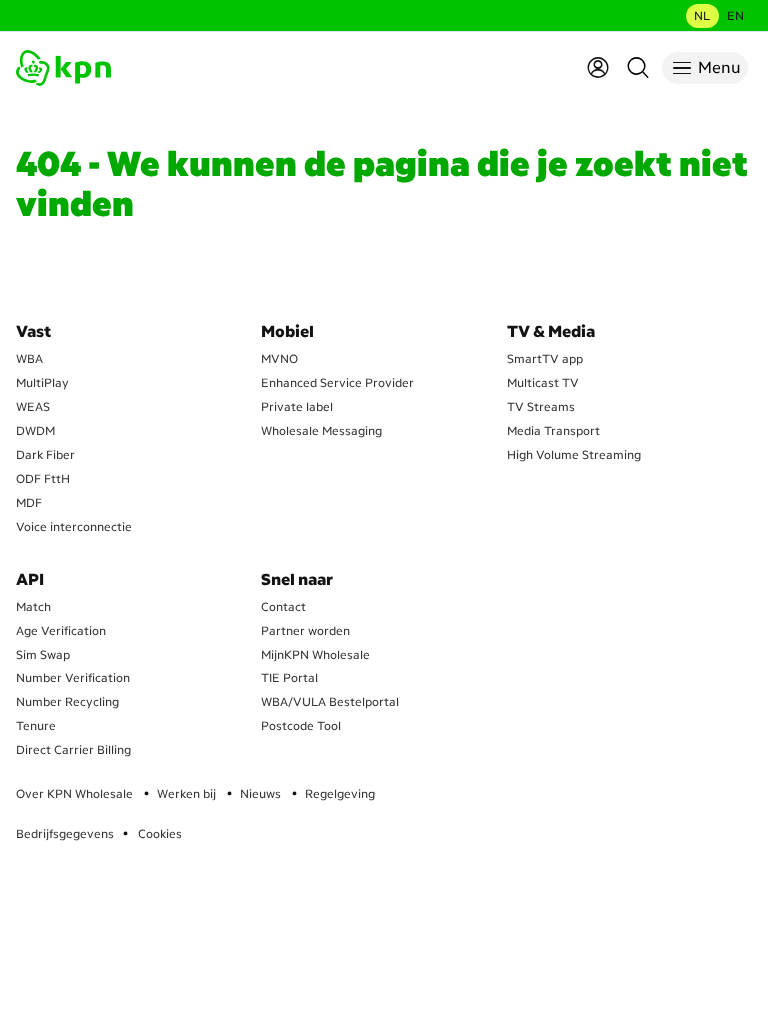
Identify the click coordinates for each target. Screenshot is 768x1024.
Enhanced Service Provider (337, 383)
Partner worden (305, 631)
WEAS (33, 407)
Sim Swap (43, 655)
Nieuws (260, 794)
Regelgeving (340, 794)
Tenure (36, 726)
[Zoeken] (638, 68)
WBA (29, 359)
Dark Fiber (45, 455)
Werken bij (186, 794)
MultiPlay (42, 383)
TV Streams (541, 407)
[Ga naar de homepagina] (63, 68)
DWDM (35, 431)
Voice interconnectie (74, 527)
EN (735, 16)
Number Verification (73, 678)
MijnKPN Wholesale (315, 655)
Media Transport (553, 431)
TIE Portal (289, 678)
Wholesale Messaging (321, 431)
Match (33, 607)
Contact (283, 607)
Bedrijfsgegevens (65, 834)
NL (702, 16)
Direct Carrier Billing (73, 750)
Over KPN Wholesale (74, 794)
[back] (34, 68)
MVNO (279, 359)
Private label (297, 407)
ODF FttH (43, 479)
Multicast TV (543, 383)
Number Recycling (67, 702)
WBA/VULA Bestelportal (330, 702)
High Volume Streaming (574, 455)
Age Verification (61, 631)
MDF (29, 503)
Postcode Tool (301, 726)
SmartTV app (545, 359)
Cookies (160, 834)
